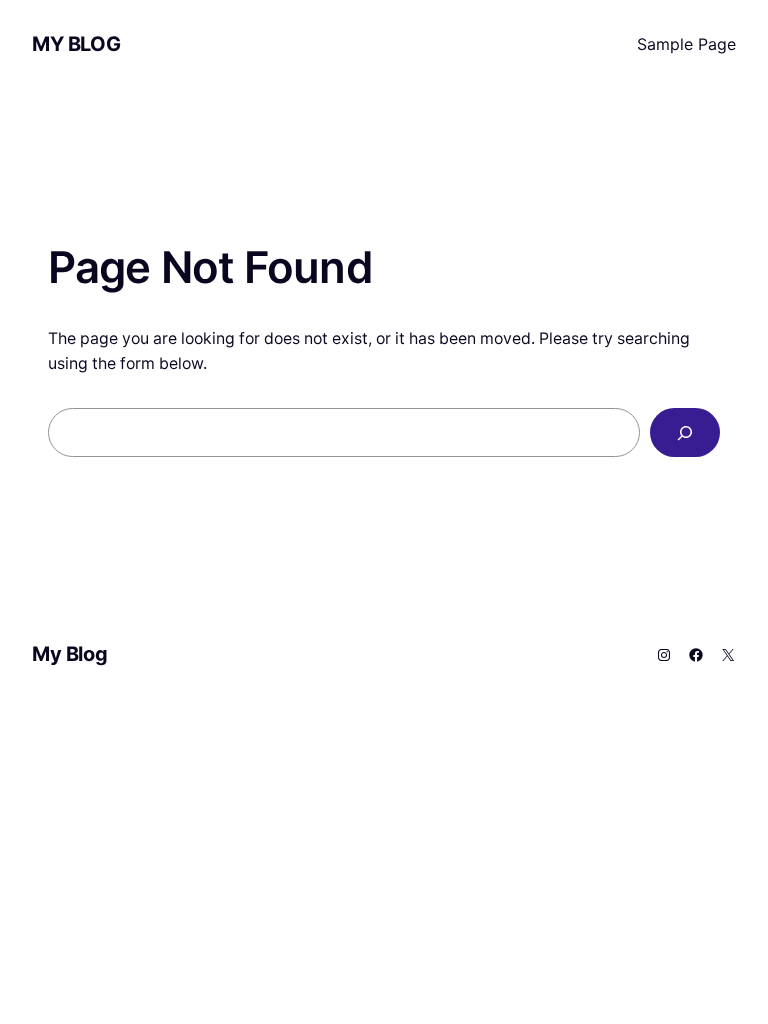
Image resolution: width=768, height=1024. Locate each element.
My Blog (76, 44)
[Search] (685, 432)
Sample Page (686, 44)
